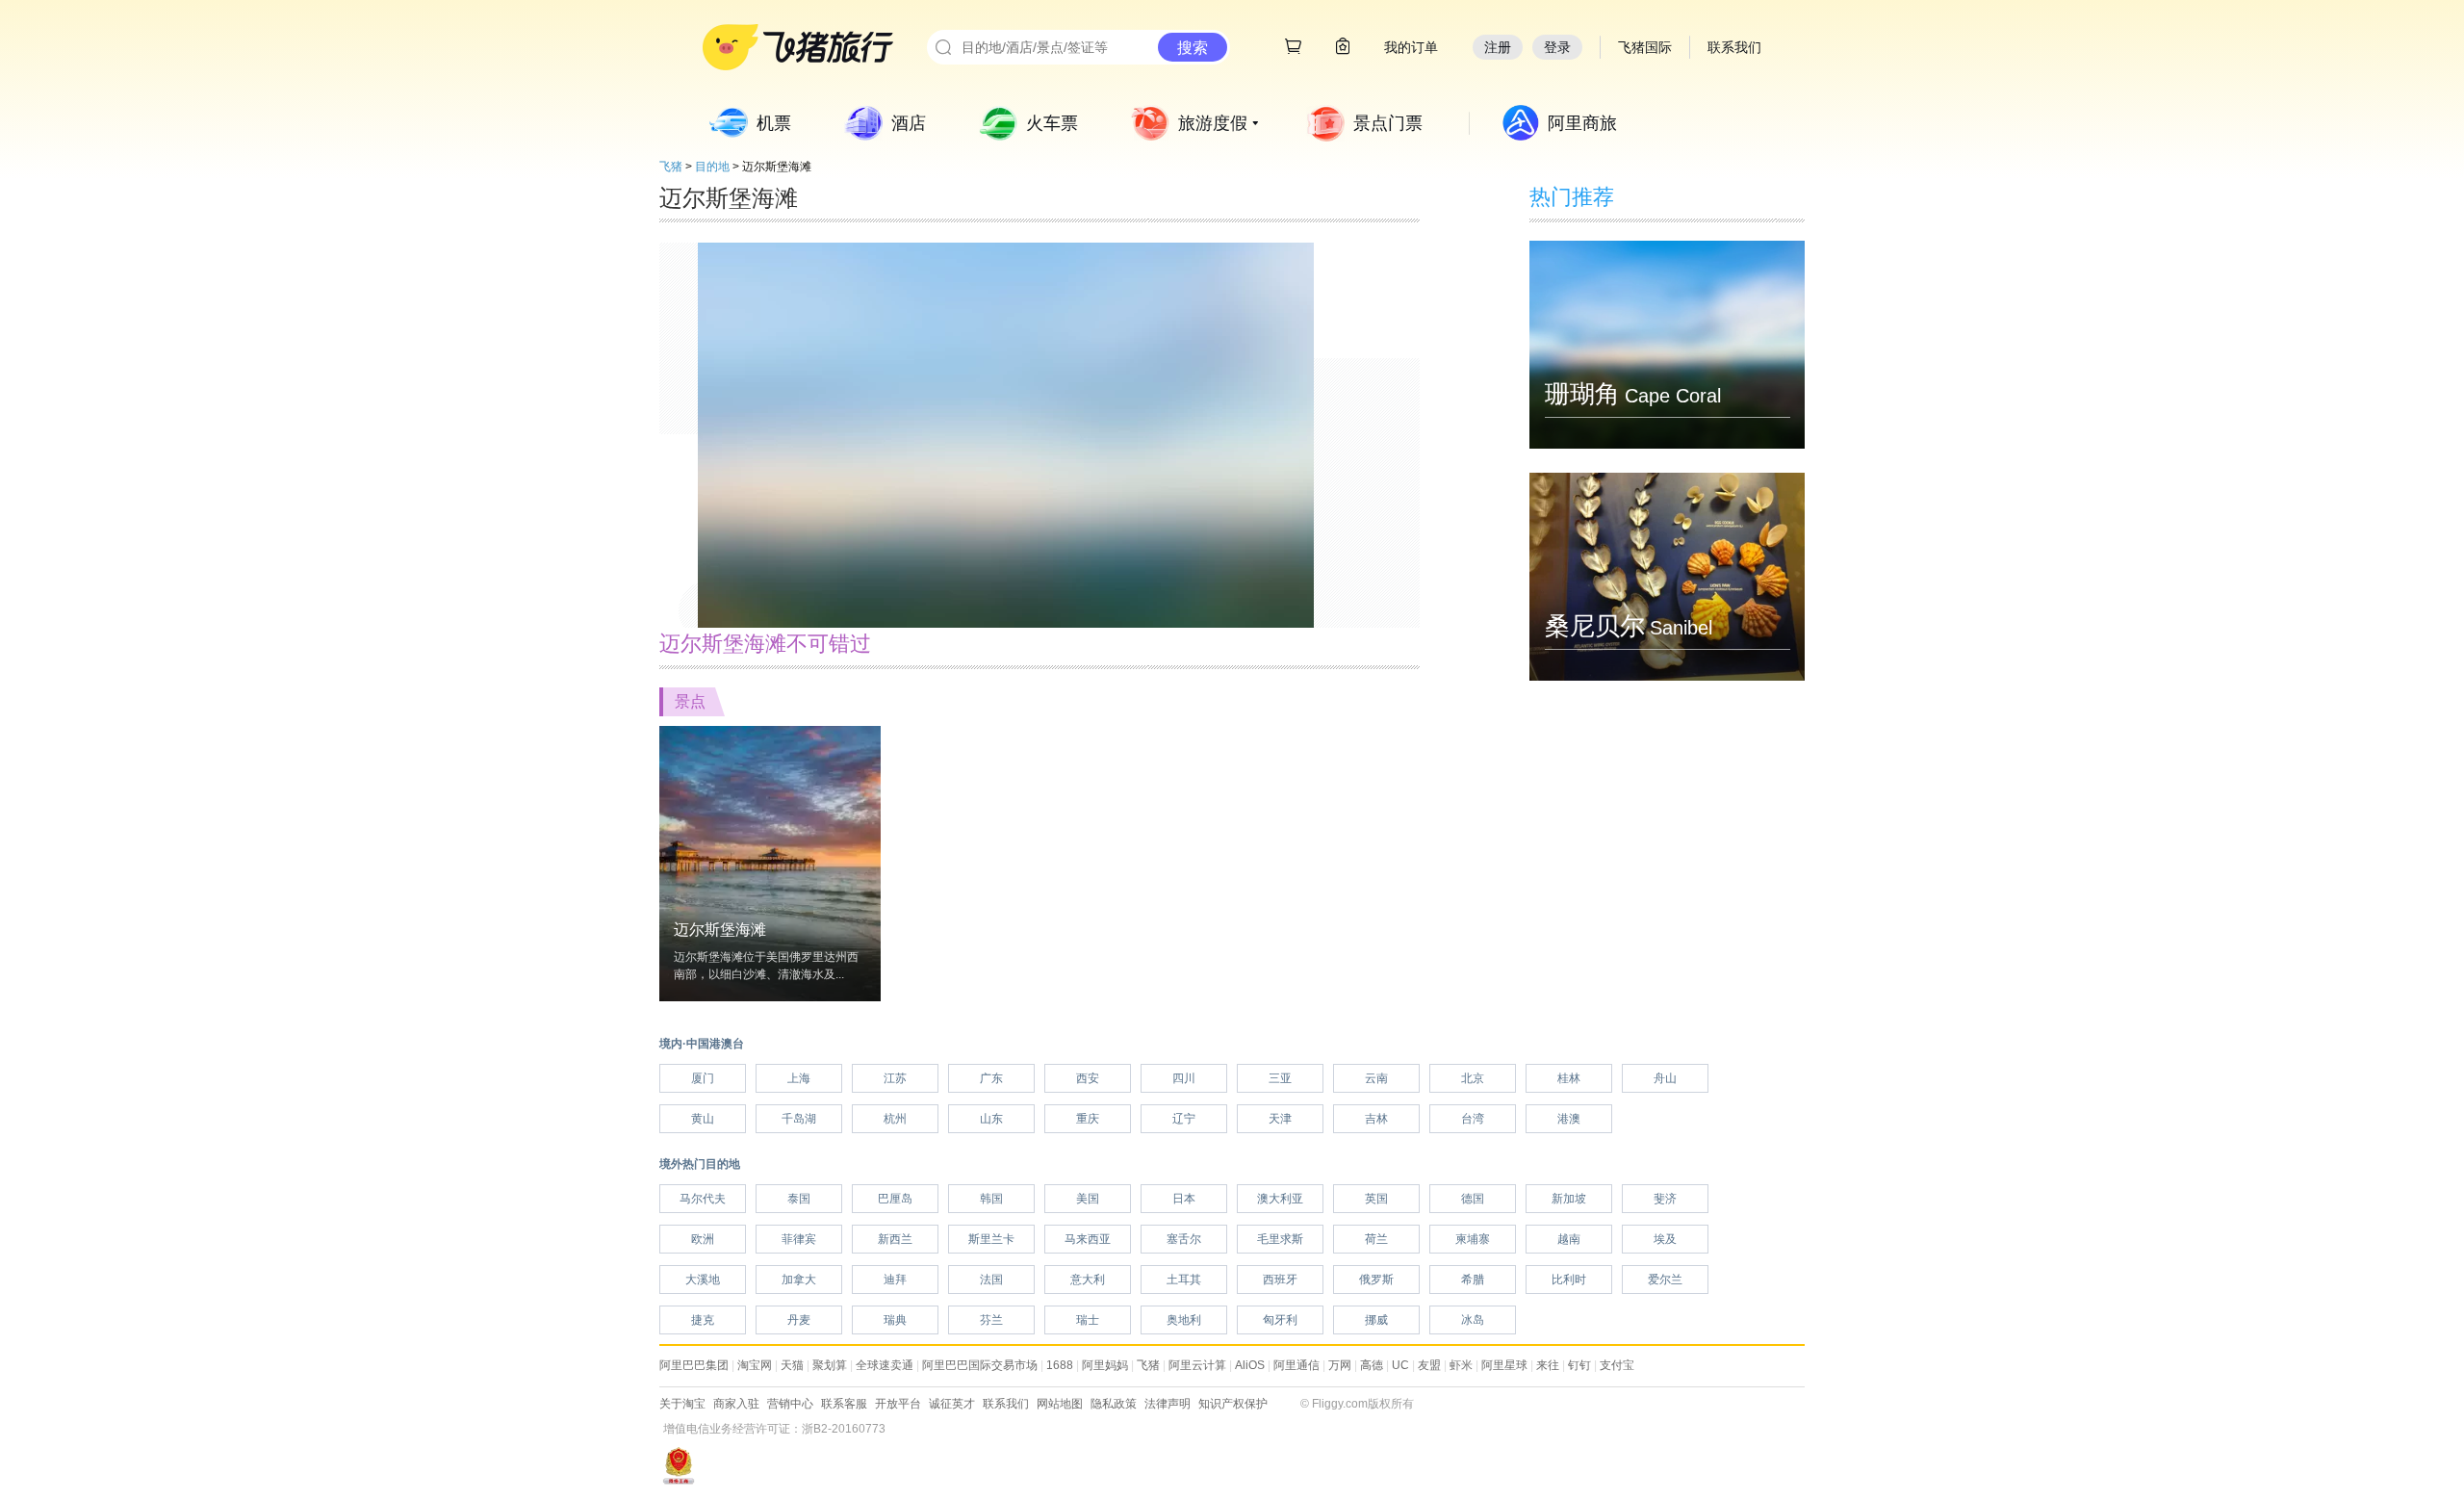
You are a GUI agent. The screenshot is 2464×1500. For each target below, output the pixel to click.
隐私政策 (1114, 1404)
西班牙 (1280, 1280)
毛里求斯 (1280, 1239)
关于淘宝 (682, 1404)
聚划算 (830, 1365)
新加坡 (1569, 1199)
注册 (1498, 47)
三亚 (1280, 1078)
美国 (1088, 1199)
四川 (1184, 1078)
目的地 (712, 167)
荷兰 (1376, 1239)
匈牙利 (1280, 1320)
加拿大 (799, 1280)
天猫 (792, 1365)
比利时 (1569, 1280)
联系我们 (1006, 1404)
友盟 (1429, 1365)
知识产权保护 (1233, 1404)
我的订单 (1411, 47)
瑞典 (895, 1320)
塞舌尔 (1184, 1239)
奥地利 (1184, 1320)
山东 (991, 1119)
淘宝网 (755, 1365)
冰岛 (1473, 1320)
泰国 (799, 1199)
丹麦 (799, 1320)
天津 (1280, 1119)
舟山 (1665, 1078)
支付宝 (1617, 1365)
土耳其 (1184, 1280)
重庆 (1088, 1119)
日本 (1184, 1199)
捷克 (703, 1320)
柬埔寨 (1473, 1239)
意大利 (1088, 1280)
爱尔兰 (1665, 1280)
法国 (991, 1280)
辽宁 (1184, 1119)
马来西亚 (1088, 1239)
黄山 (703, 1119)
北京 (1473, 1078)
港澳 (1569, 1119)
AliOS (1250, 1365)
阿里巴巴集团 (694, 1365)
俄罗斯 (1376, 1280)
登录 (1557, 47)
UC (1400, 1365)
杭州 (895, 1119)
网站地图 (1060, 1404)
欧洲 (703, 1239)
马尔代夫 (703, 1199)
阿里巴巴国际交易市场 (980, 1365)
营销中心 (790, 1404)
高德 (1372, 1365)
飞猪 (671, 167)
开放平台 (898, 1404)
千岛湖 (799, 1119)
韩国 (991, 1199)
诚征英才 (952, 1404)
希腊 (1473, 1280)
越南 (1569, 1239)
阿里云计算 (1197, 1365)
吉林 (1376, 1119)
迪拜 (895, 1280)
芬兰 (991, 1320)
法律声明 (1168, 1404)
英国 (1376, 1199)
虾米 (1461, 1365)
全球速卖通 (885, 1365)
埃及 (1665, 1239)
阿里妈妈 (1105, 1365)
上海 (799, 1078)
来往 (1548, 1365)
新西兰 (895, 1239)
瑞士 (1088, 1320)
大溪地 (703, 1280)
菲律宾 (799, 1239)
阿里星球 (1504, 1365)
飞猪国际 (1645, 47)
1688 (1060, 1365)
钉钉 (1579, 1365)
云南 (1376, 1078)
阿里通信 (1296, 1365)
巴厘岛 (895, 1199)
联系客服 (844, 1404)
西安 (1088, 1078)
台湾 (1473, 1119)
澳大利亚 (1280, 1199)
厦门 (703, 1078)
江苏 (895, 1078)
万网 (1340, 1365)
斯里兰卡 (991, 1239)
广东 (991, 1078)
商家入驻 (736, 1404)
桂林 (1569, 1078)
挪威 (1376, 1320)
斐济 (1665, 1199)
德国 (1473, 1199)
